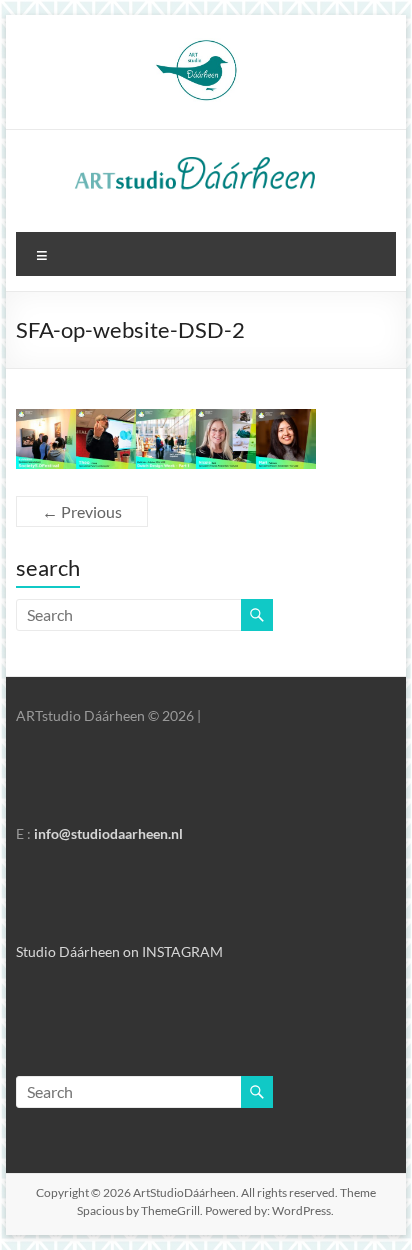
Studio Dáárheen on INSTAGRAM (119, 951)
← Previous (82, 511)
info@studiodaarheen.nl (108, 833)
